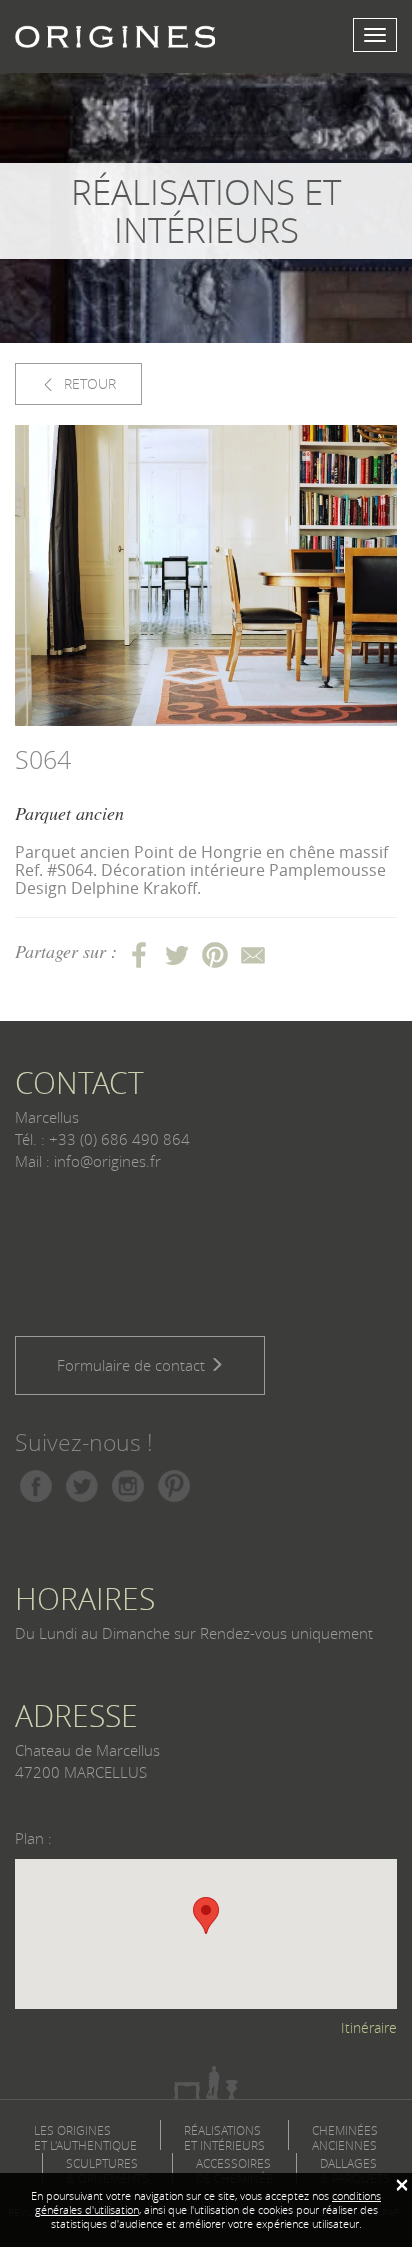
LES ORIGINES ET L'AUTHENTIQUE (85, 2138)
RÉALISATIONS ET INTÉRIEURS (224, 2138)
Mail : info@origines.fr (88, 1161)
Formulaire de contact (133, 1365)
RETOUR (88, 383)
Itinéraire (369, 2027)
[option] (206, 576)
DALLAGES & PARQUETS (355, 2171)
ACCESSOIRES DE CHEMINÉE (234, 2171)
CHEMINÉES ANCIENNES (345, 2138)
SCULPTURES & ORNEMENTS (107, 2171)
